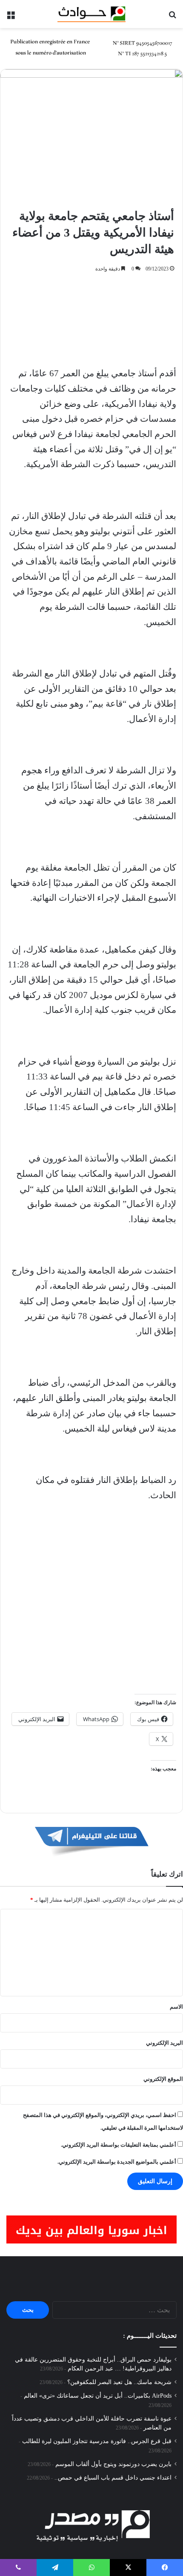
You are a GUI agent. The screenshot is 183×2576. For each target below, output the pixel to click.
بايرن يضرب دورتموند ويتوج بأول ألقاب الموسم (113, 2464)
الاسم (176, 2007)
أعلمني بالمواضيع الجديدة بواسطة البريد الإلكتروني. (117, 2162)
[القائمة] (11, 17)
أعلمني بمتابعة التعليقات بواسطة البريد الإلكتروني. (119, 2145)
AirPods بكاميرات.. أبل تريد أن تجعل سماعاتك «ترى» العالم (98, 2396)
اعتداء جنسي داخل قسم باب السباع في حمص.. (113, 2478)
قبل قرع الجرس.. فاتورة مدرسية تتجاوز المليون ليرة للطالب (97, 2441)
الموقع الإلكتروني (163, 2079)
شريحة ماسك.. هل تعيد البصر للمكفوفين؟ (119, 2382)
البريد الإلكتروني (164, 2043)
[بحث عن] (172, 17)
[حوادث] (91, 14)
